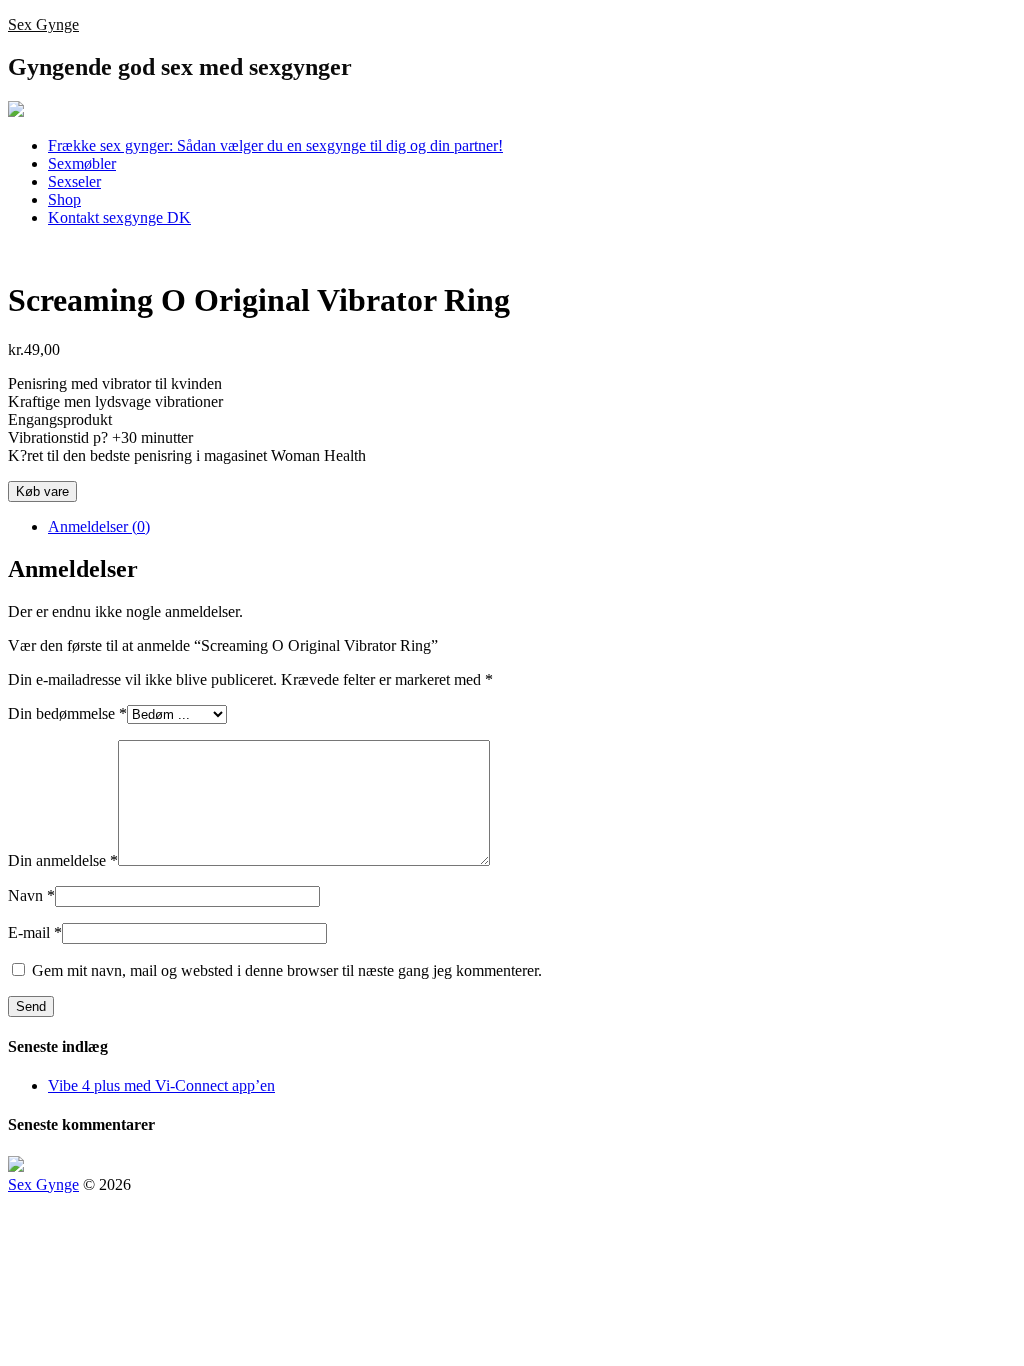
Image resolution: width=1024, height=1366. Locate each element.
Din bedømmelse (67, 713)
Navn (31, 895)
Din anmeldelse (63, 860)
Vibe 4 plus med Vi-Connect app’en (161, 1085)
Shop (64, 199)
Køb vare (42, 491)
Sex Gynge (43, 24)
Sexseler (74, 181)
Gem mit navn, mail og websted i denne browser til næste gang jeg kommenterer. (287, 970)
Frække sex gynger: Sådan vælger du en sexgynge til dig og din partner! (275, 145)
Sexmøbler (82, 163)
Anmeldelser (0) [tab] (99, 526)
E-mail (35, 932)
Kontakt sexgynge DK (119, 217)
